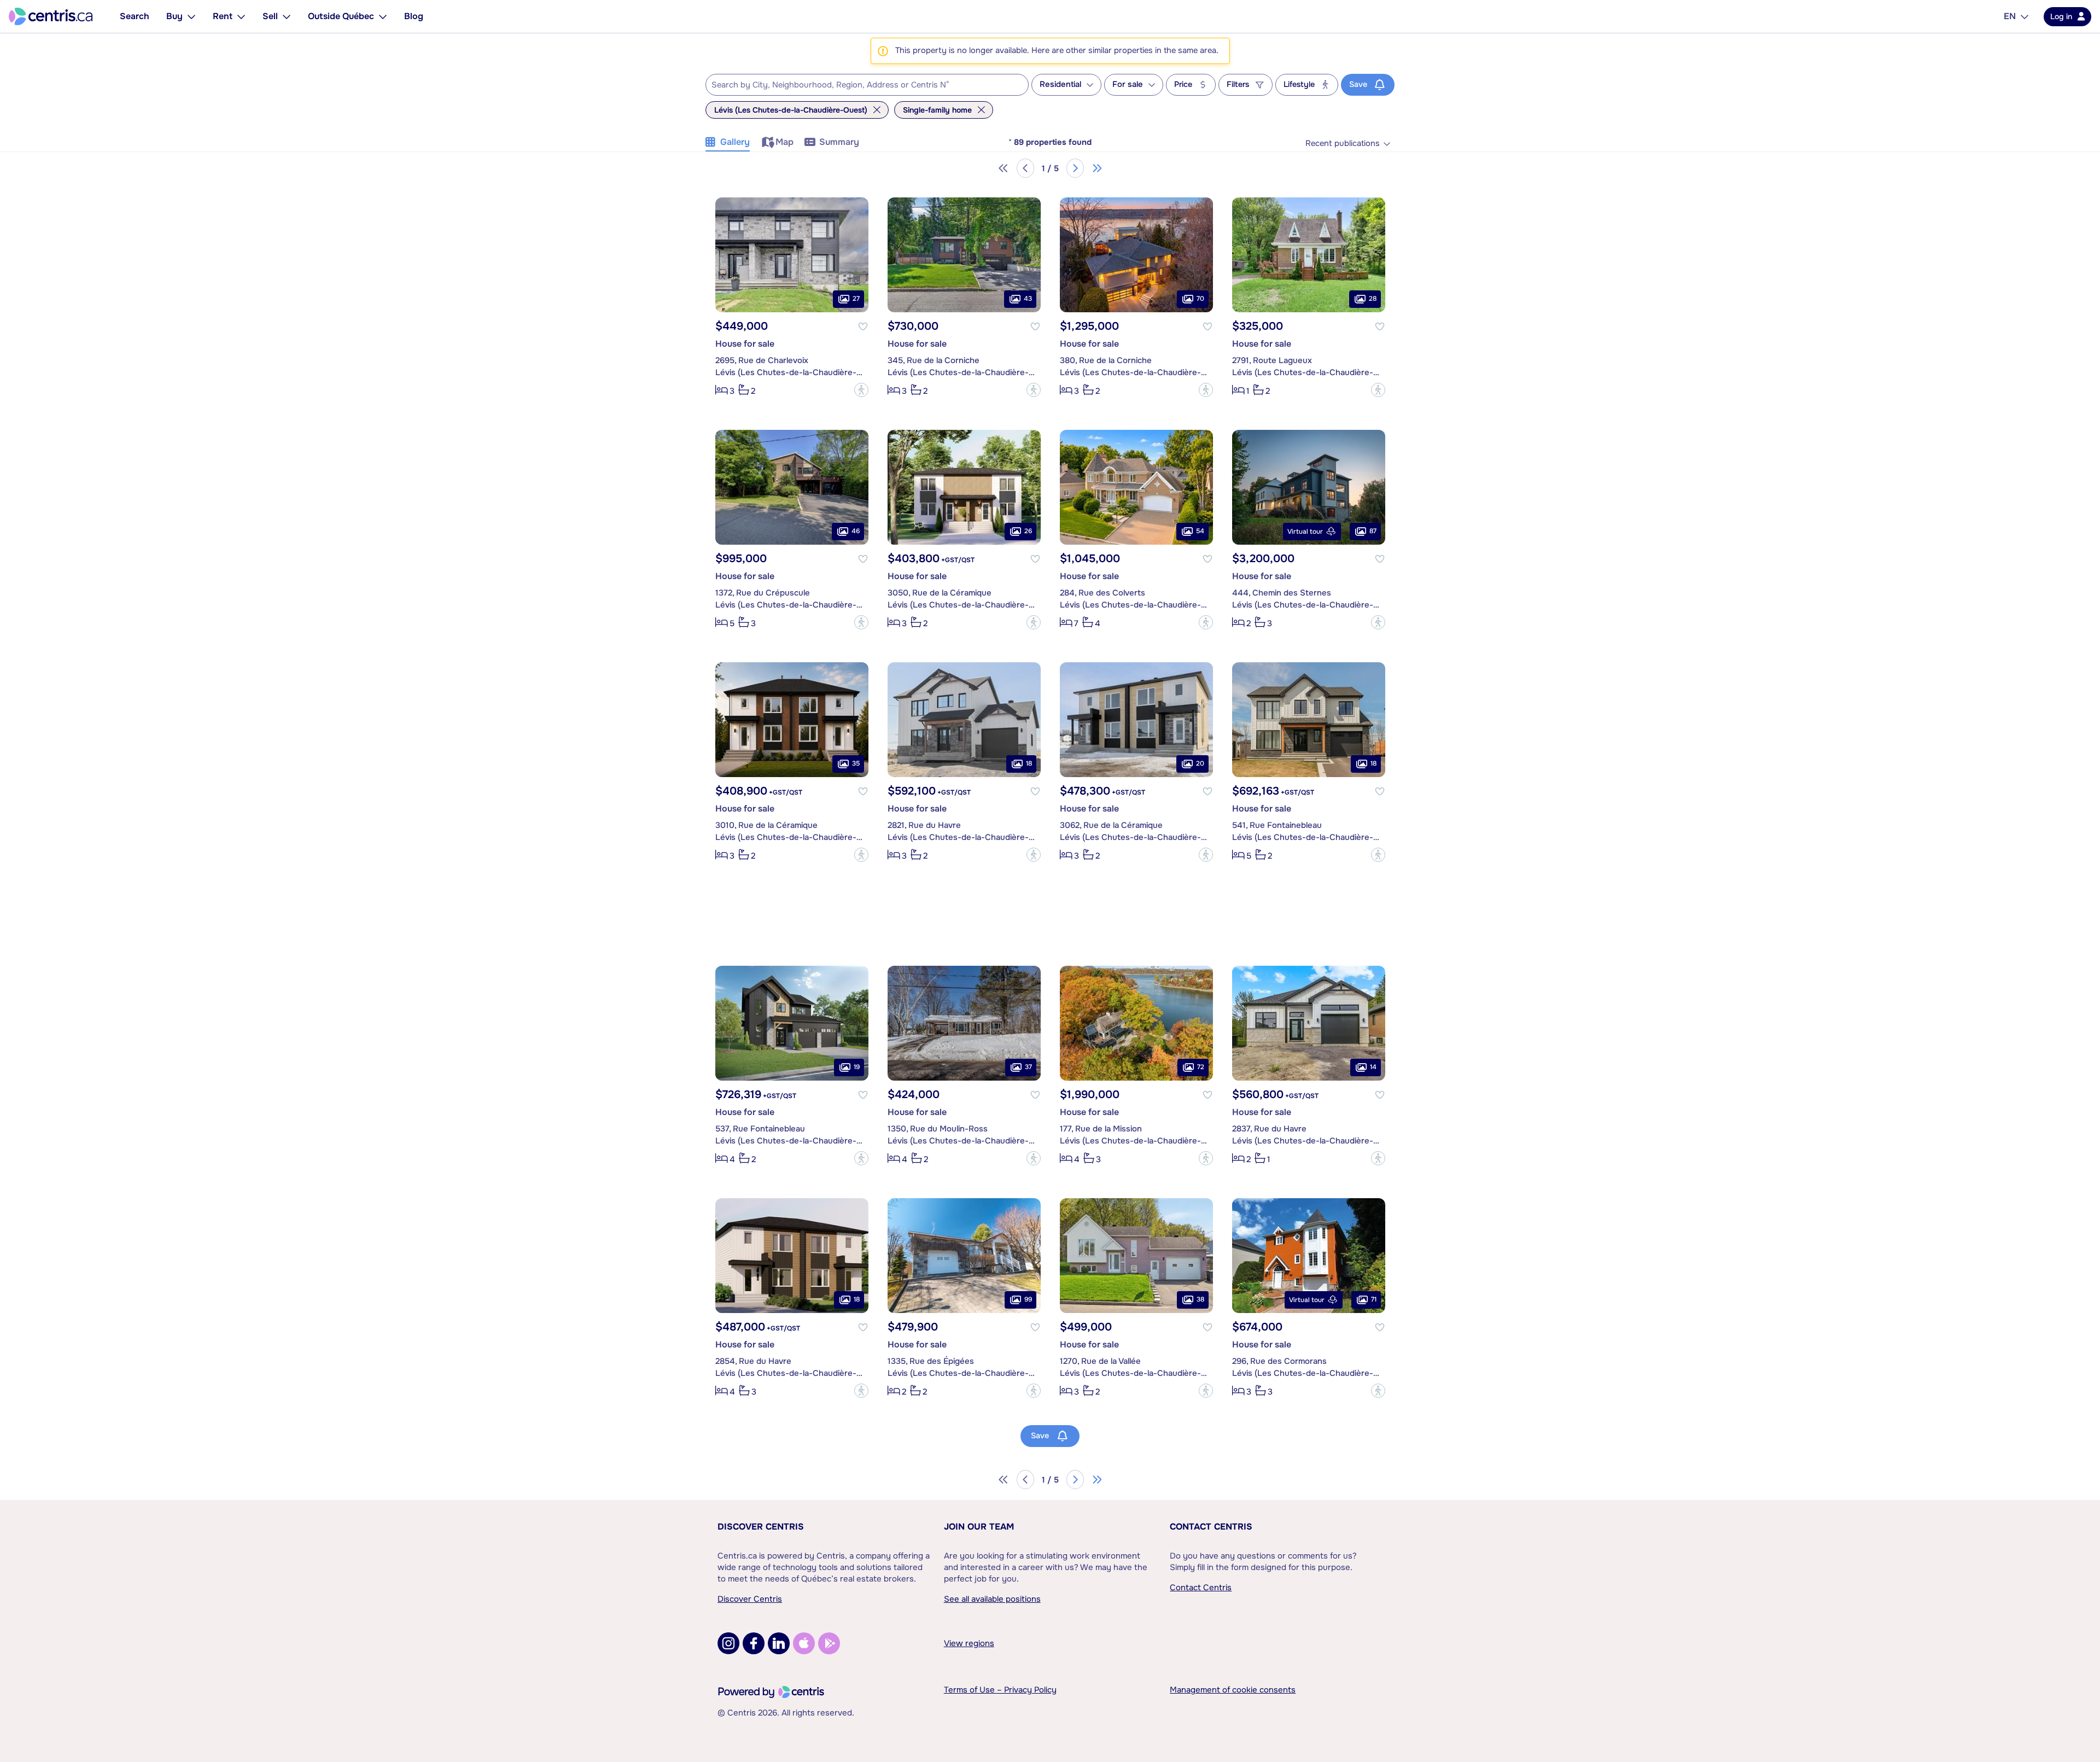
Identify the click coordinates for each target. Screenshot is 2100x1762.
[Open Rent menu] (241, 16)
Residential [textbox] (1060, 84)
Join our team (979, 1527)
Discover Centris (761, 1527)
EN (2010, 16)
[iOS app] (804, 1643)
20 (1200, 763)
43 (1028, 299)
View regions (969, 1643)
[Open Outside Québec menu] (383, 16)
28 (1373, 299)
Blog (414, 16)
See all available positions (992, 1599)
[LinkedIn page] (779, 1643)
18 (1029, 763)
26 (1028, 531)
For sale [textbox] (1128, 84)
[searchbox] (860, 85)
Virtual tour (1305, 532)
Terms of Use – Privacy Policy (1000, 1690)
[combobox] (867, 85)
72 (1201, 1067)
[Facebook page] (754, 1643)
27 (856, 299)
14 (1373, 1067)
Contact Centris (1211, 1527)
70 (1200, 299)
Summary (839, 142)
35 (856, 763)
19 (857, 1067)
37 (1028, 1067)
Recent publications (1343, 144)
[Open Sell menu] (287, 16)
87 (1373, 531)
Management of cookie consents (1233, 1690)
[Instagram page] (728, 1643)
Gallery (735, 142)
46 (856, 531)
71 (1374, 1299)
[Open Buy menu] (191, 16)
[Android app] (829, 1643)
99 (1028, 1299)
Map (784, 142)
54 (1200, 531)
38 (1200, 1299)
